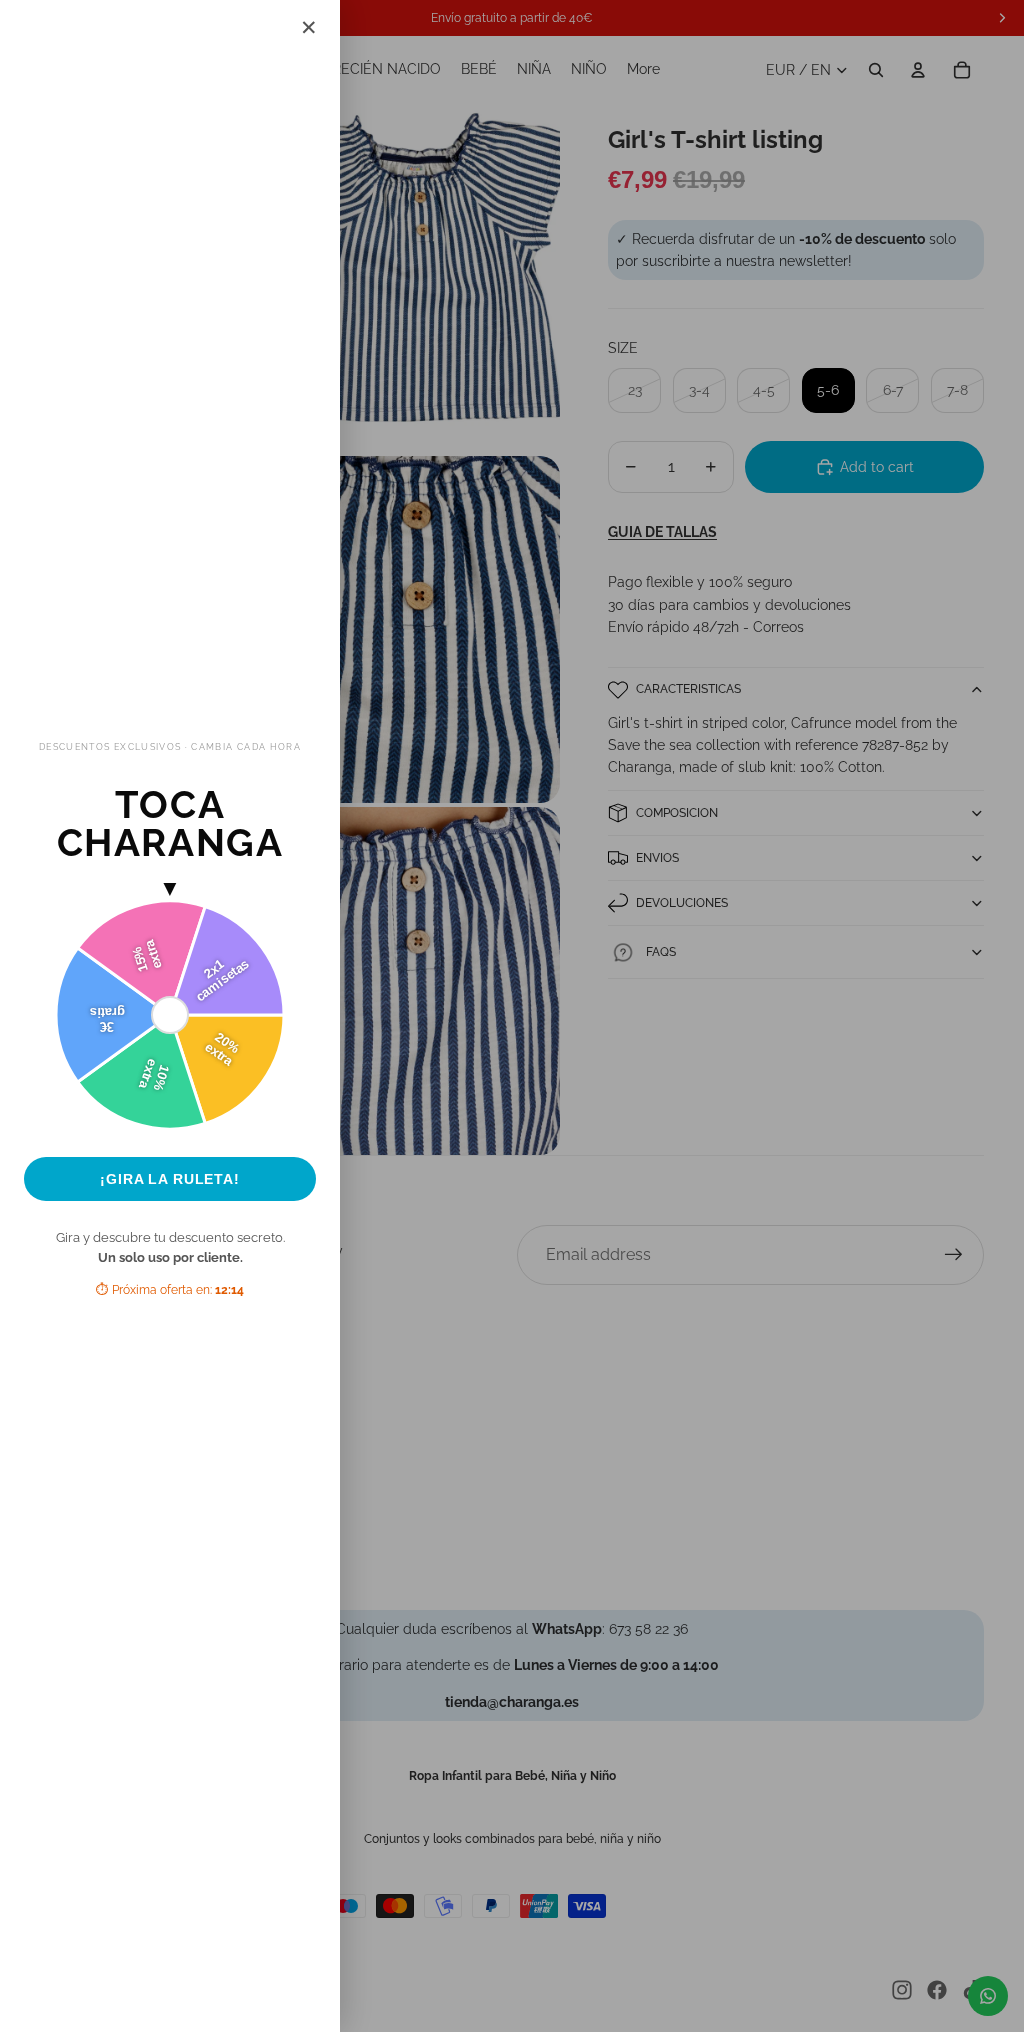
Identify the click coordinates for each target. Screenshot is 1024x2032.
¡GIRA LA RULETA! (170, 1179)
